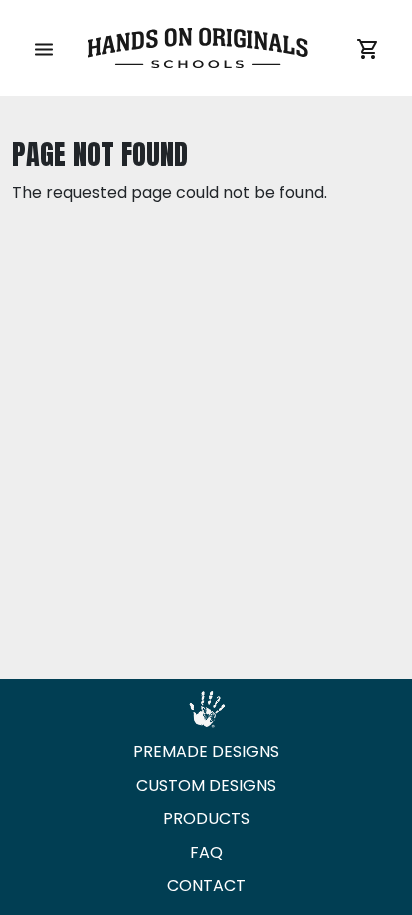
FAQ (206, 852)
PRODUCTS (206, 818)
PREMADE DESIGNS (206, 751)
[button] (44, 48)
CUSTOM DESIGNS (206, 785)
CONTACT (206, 885)
